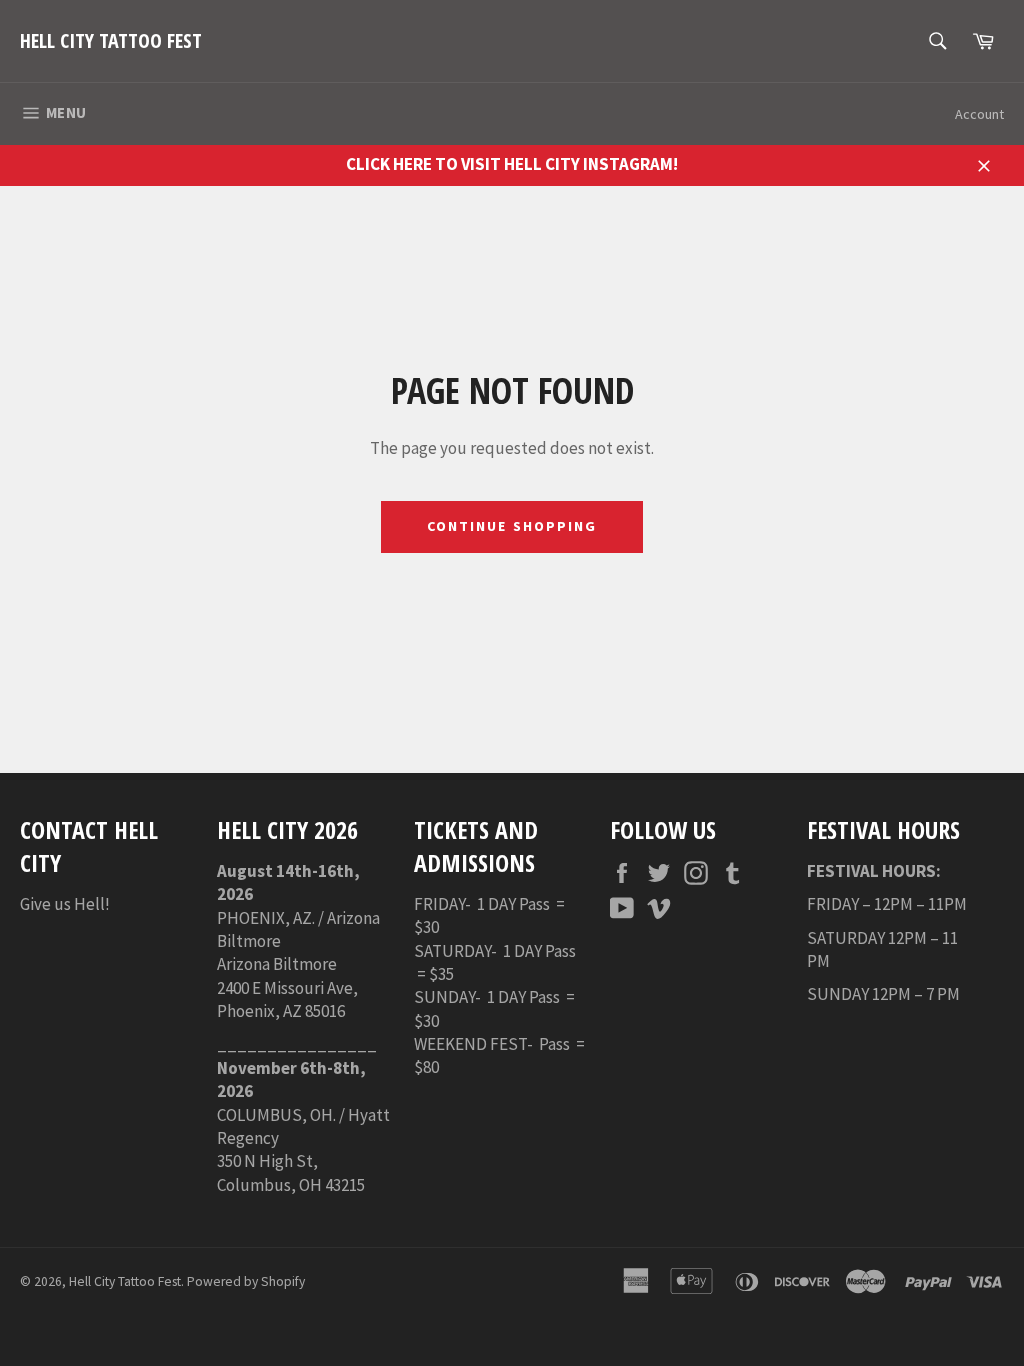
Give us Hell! (65, 904)
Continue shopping (512, 526)
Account (979, 114)
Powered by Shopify (246, 1281)
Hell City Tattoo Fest (111, 40)
